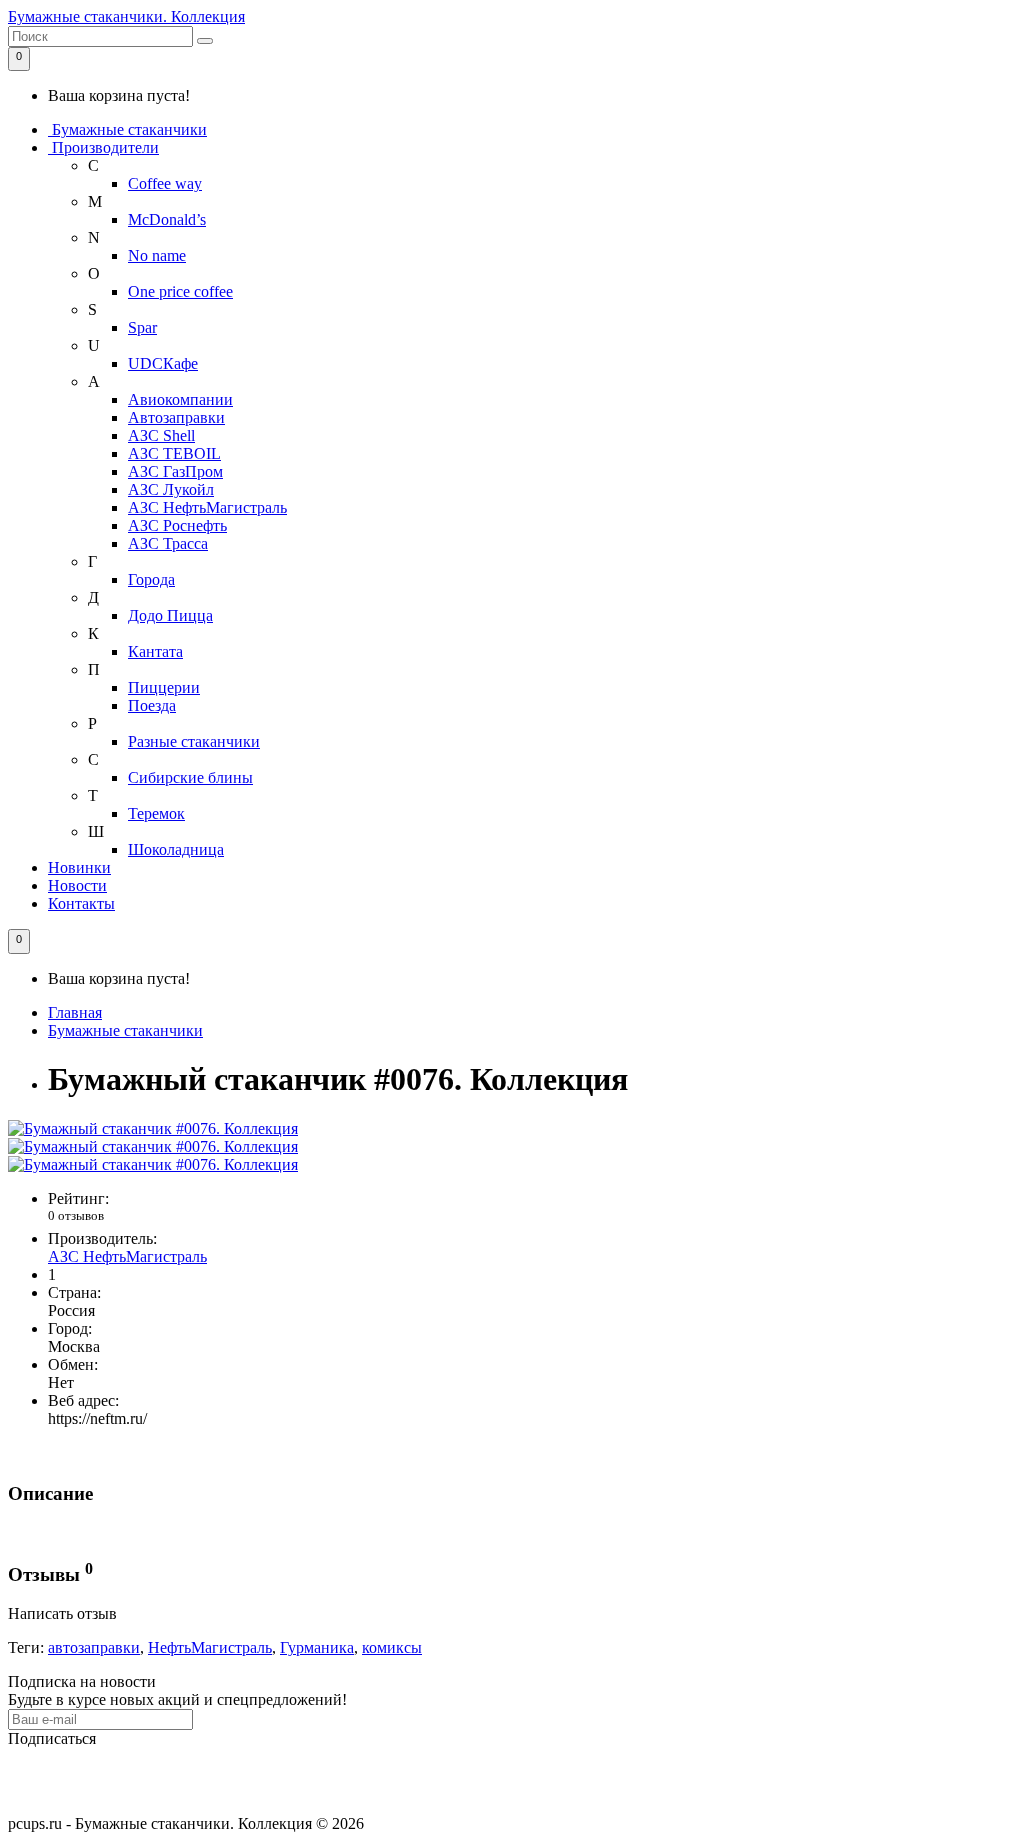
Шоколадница (176, 849)
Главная (75, 1012)
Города (151, 579)
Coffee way (165, 183)
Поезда (152, 705)
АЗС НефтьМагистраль (207, 507)
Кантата (155, 651)
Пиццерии (164, 687)
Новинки (79, 867)
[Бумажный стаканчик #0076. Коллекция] (153, 1128)
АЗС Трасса (168, 543)
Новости (77, 885)
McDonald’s (167, 219)
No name (157, 255)
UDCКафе (163, 363)
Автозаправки (176, 417)
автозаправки (94, 1647)
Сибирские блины (190, 777)
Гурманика (317, 1647)
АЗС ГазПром (175, 471)
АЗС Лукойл (171, 489)
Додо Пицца (170, 615)
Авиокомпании (180, 399)
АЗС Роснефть (177, 525)
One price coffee (180, 291)
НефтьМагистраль (210, 1647)
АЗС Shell (161, 435)
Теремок (156, 813)
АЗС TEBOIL (174, 453)
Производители (103, 147)
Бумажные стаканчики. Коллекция (126, 16)
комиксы (392, 1647)
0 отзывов (76, 1215)
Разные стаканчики (194, 741)
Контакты (81, 903)
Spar (142, 327)
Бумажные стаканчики (127, 129)
